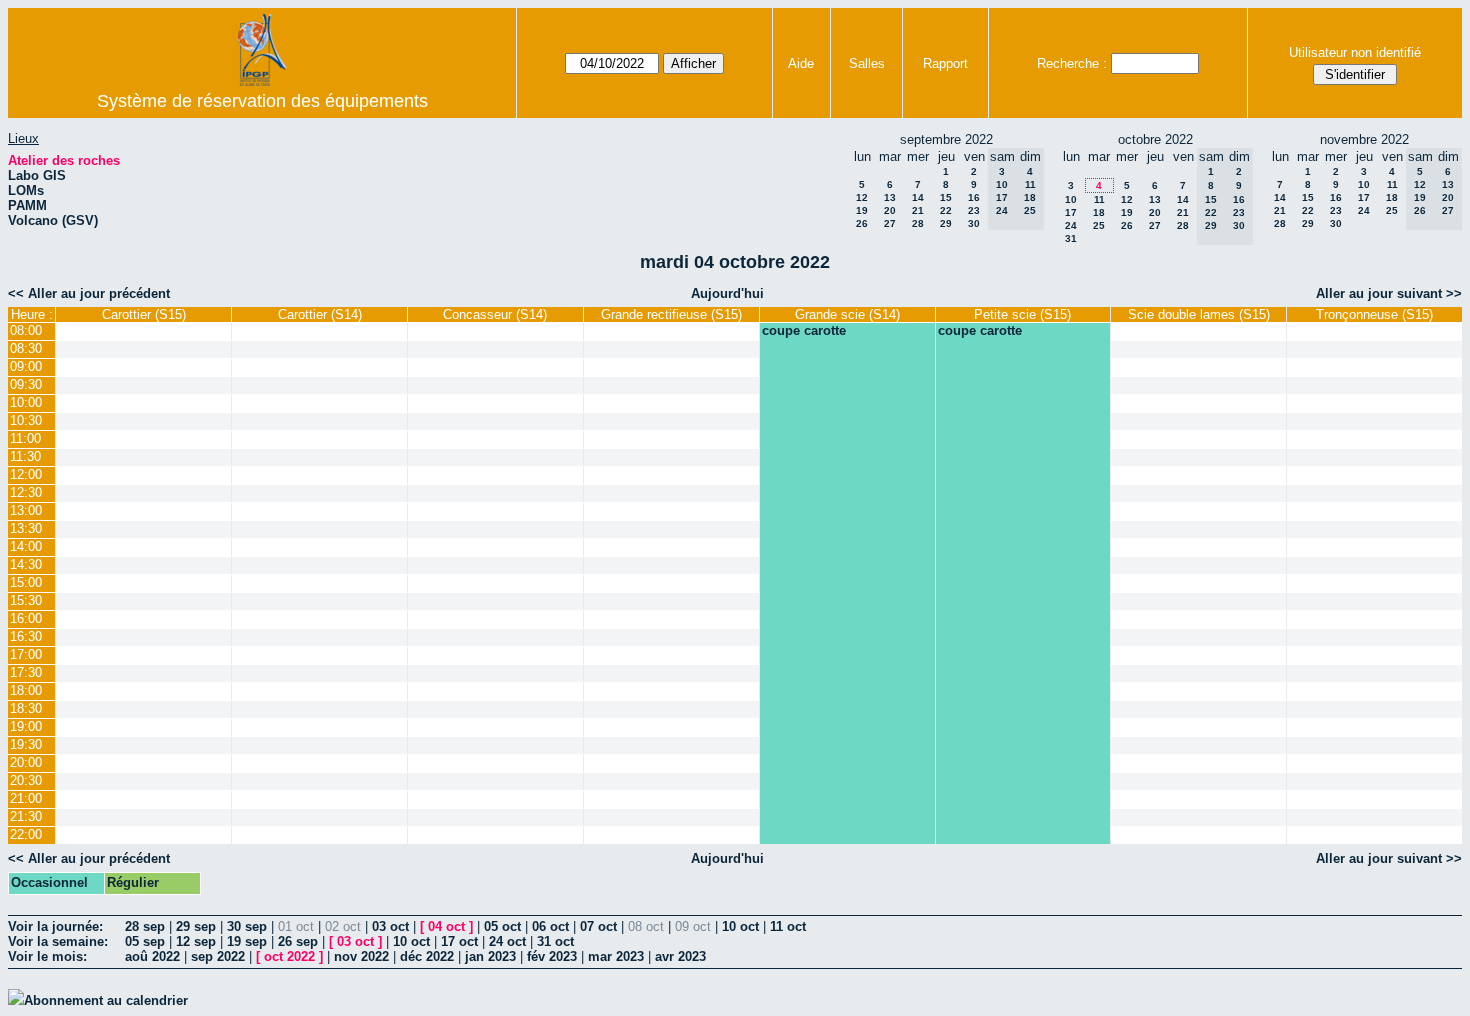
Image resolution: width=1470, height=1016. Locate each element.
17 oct (459, 941)
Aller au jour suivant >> (1389, 293)
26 (862, 223)
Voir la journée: (55, 926)
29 (946, 223)
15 (946, 197)
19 (862, 210)
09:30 (26, 384)
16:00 (26, 618)
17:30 (26, 672)
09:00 (26, 366)
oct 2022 (289, 956)
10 (1071, 199)
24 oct (507, 941)
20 (890, 210)
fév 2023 (552, 956)
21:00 (26, 798)
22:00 (26, 834)
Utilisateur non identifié (1355, 52)
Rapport (945, 63)
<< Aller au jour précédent (89, 293)
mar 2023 (616, 956)
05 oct (502, 926)
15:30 (26, 600)
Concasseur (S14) (495, 314)
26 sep (298, 941)
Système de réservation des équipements (262, 101)
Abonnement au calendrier (106, 1000)
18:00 (26, 690)
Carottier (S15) (144, 314)
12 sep (196, 941)
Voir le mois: (47, 956)
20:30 (26, 780)
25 (1099, 225)
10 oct (740, 926)
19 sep (247, 941)
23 (974, 210)
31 (1071, 238)
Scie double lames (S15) (1199, 314)
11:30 (25, 456)
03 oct (390, 926)
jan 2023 (490, 956)
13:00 (26, 510)
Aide (801, 63)
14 (918, 197)
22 (946, 210)
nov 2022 (361, 956)
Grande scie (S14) (847, 314)
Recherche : (1072, 63)
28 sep (145, 926)
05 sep (145, 941)
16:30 (26, 636)
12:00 (26, 474)
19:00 (26, 726)
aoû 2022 (152, 956)
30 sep (247, 926)
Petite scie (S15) (1022, 314)
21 (918, 210)
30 (974, 223)
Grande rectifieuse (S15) (671, 314)
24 (1071, 225)
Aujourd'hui (727, 293)
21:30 (26, 816)
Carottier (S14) (320, 314)
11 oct (788, 926)
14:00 (26, 546)
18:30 (26, 708)
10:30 (26, 420)
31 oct (555, 941)
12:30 (26, 492)
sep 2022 (218, 956)
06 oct (550, 926)
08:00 (26, 330)
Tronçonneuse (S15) (1374, 314)
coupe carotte (804, 330)
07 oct (598, 926)
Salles (867, 63)
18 (1099, 212)
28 (918, 223)
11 (1099, 199)
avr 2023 (680, 956)
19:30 (26, 744)
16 (974, 197)
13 (890, 197)
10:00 (26, 402)
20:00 (26, 762)
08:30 (26, 348)
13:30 (26, 528)
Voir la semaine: (58, 941)
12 (862, 197)
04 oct (446, 926)
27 (890, 223)
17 (1071, 212)
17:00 (26, 654)
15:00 (26, 582)
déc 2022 (427, 956)
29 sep (196, 926)
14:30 (26, 564)
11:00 (25, 438)
